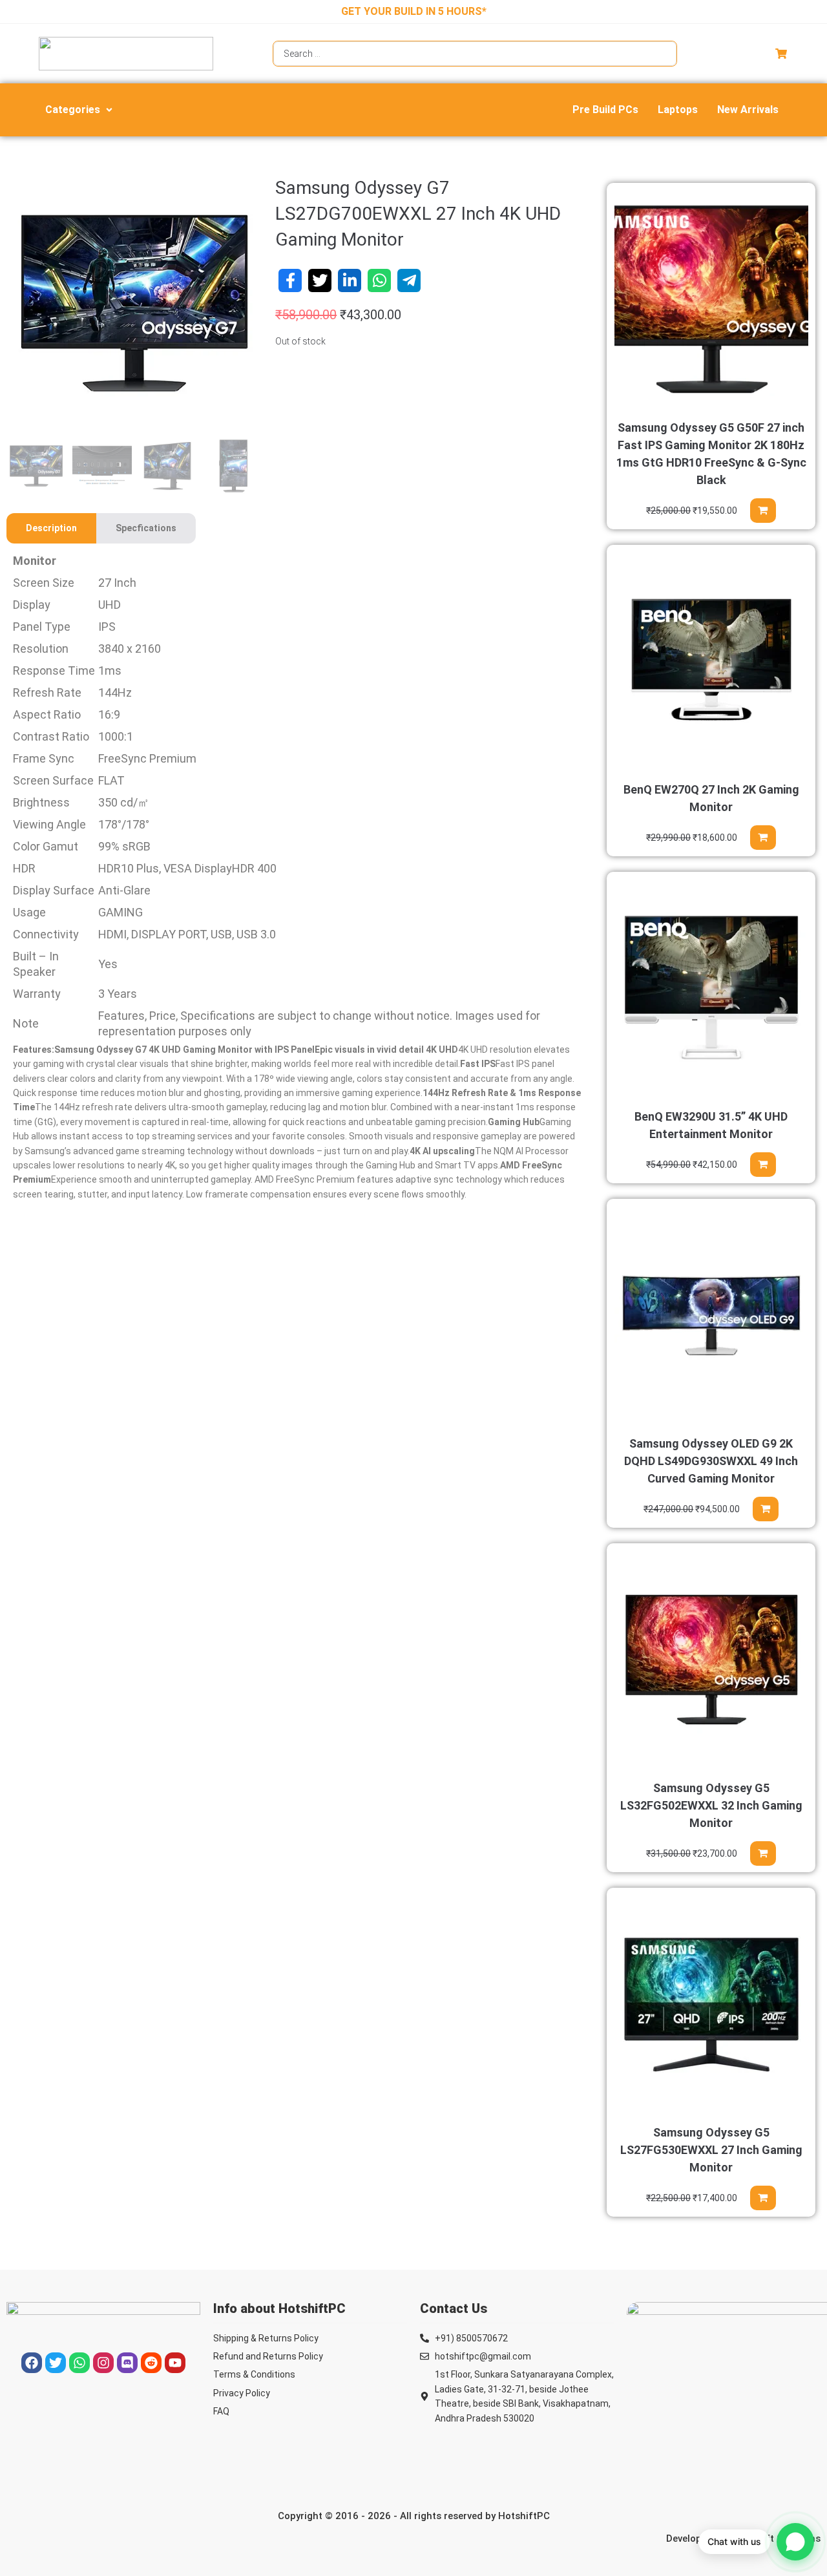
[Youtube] (175, 2363)
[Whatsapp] (79, 2363)
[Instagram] (103, 2363)
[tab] (51, 528)
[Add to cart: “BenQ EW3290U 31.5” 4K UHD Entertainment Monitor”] (763, 1165)
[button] (80, 110)
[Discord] (127, 2363)
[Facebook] (32, 2363)
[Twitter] (56, 2363)
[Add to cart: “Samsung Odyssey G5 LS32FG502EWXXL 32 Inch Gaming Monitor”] (763, 1853)
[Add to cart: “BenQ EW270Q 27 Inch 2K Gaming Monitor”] (763, 838)
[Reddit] (151, 2363)
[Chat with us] (795, 2542)
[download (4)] (134, 303)
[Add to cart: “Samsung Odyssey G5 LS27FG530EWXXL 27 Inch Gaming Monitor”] (763, 2198)
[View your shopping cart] (783, 54)
